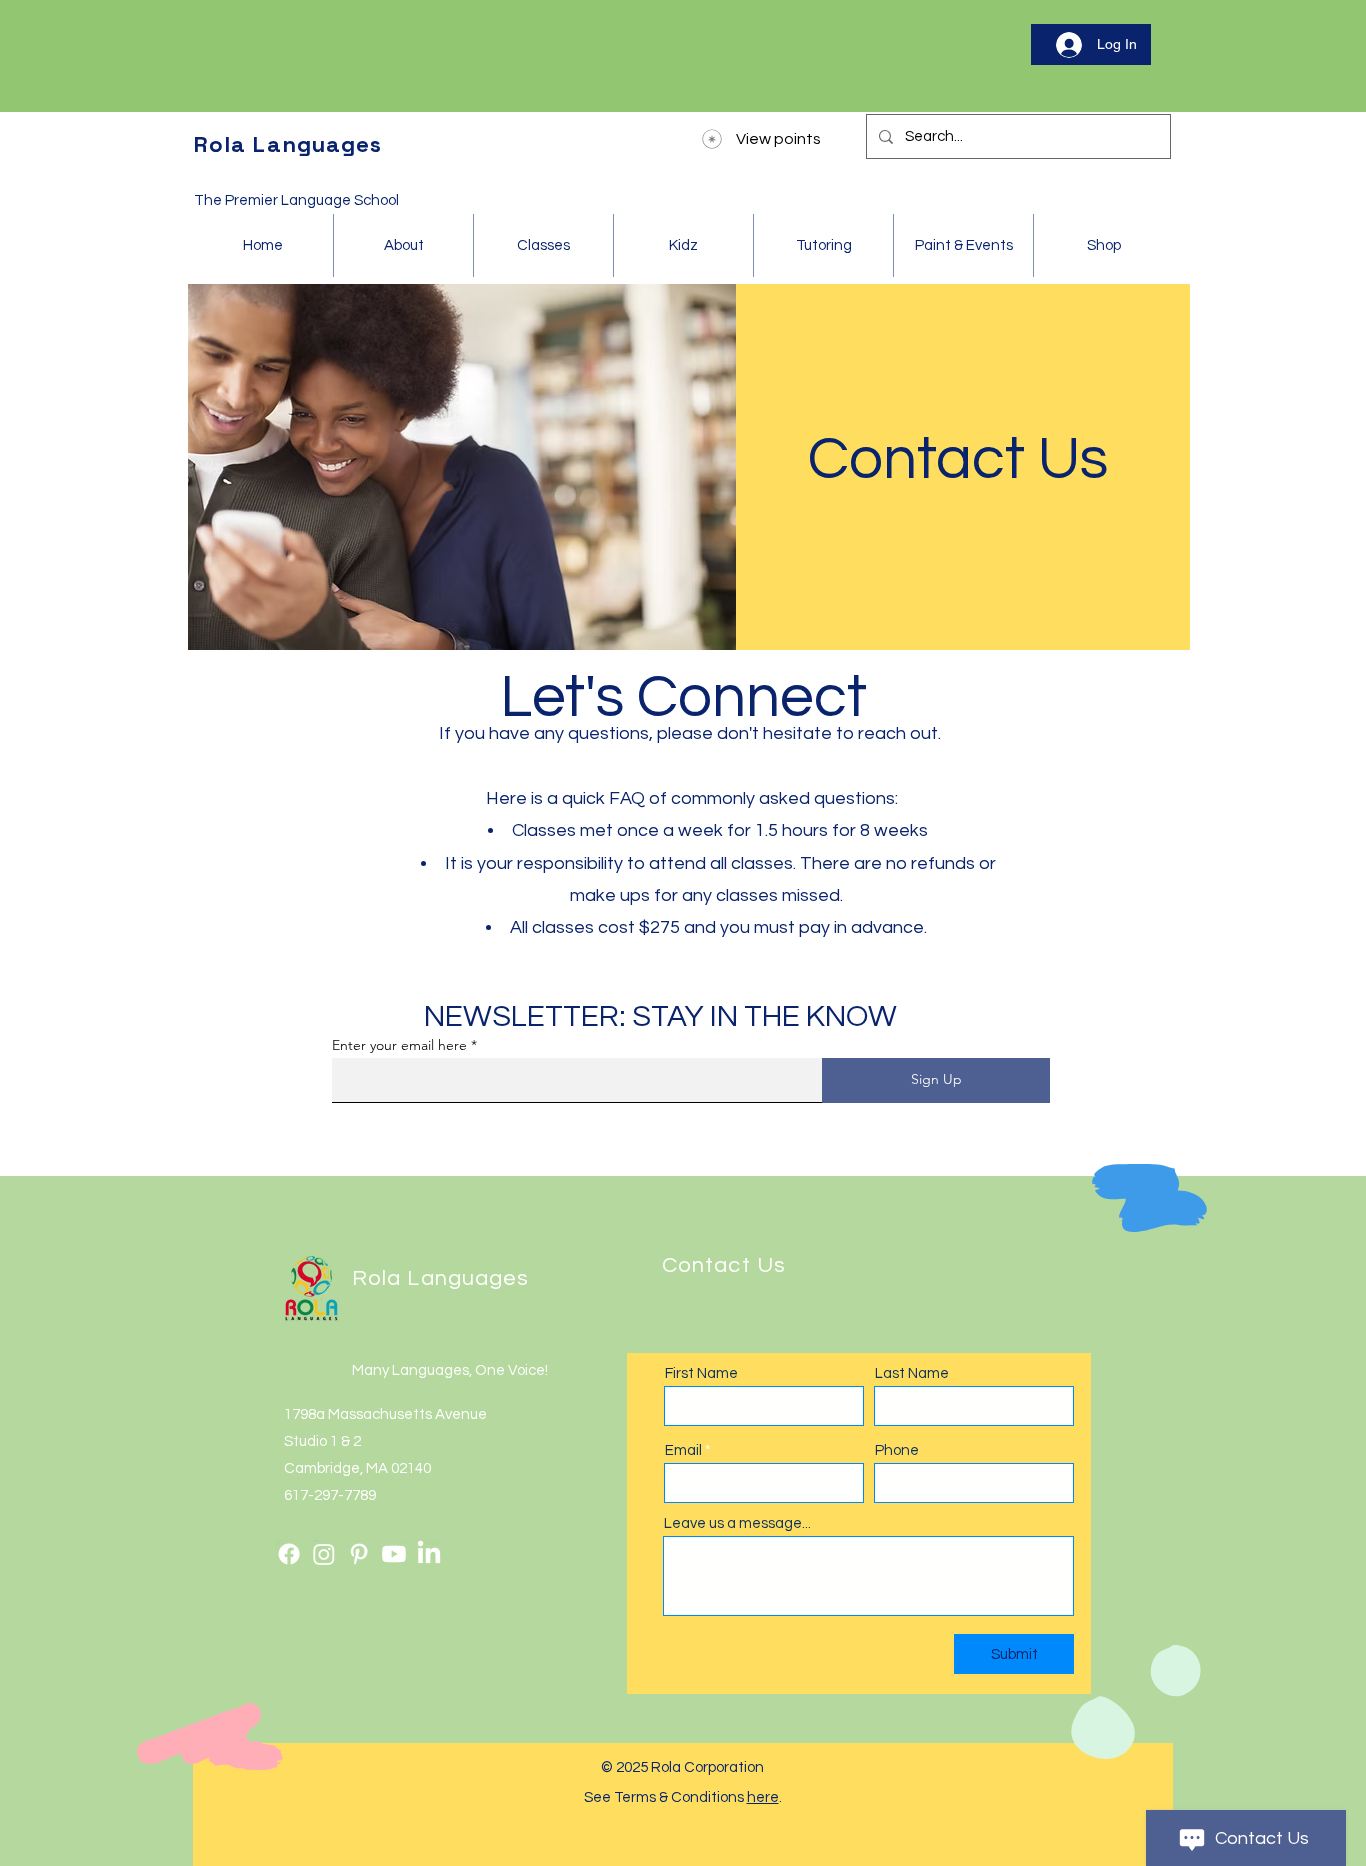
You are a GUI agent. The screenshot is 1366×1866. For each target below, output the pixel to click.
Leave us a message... (737, 1523)
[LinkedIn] (429, 1554)
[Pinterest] (359, 1554)
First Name (701, 1373)
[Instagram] (324, 1554)
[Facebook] (289, 1554)
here (763, 1797)
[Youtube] (394, 1554)
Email (683, 1450)
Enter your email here (399, 1045)
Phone (897, 1450)
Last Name (912, 1373)
